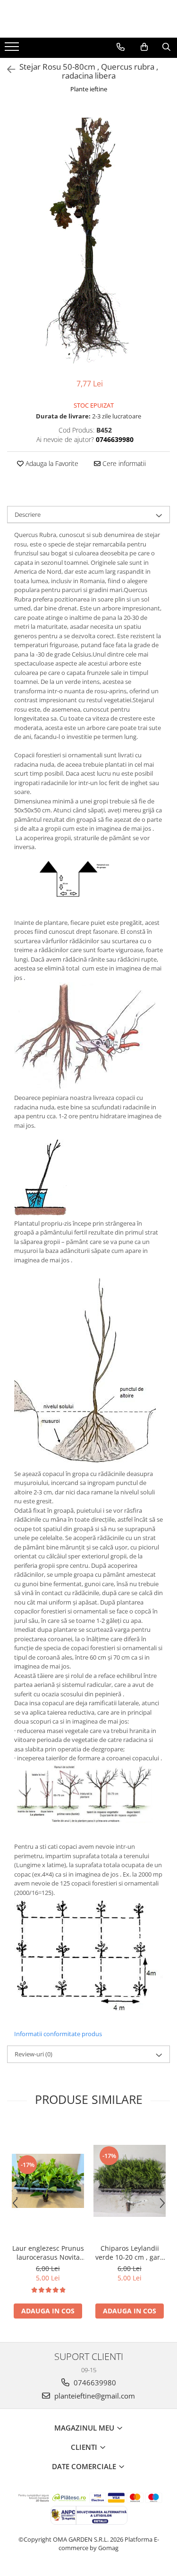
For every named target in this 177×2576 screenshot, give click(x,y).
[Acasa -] (89, 19)
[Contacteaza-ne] (121, 47)
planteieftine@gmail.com (94, 2396)
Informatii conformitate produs (58, 2034)
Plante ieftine (89, 89)
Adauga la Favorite (51, 463)
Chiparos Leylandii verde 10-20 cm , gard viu (130, 2253)
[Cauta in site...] (166, 47)
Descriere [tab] (28, 514)
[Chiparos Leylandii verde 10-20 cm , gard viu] (130, 2181)
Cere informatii (123, 463)
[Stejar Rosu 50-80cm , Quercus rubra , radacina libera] (88, 237)
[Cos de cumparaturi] (144, 47)
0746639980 (94, 2383)
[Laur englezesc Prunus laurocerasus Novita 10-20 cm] (48, 2181)
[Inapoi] (7, 69)
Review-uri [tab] (34, 2054)
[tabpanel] (88, 237)
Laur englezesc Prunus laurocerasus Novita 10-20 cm (48, 2253)
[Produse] (13, 49)
